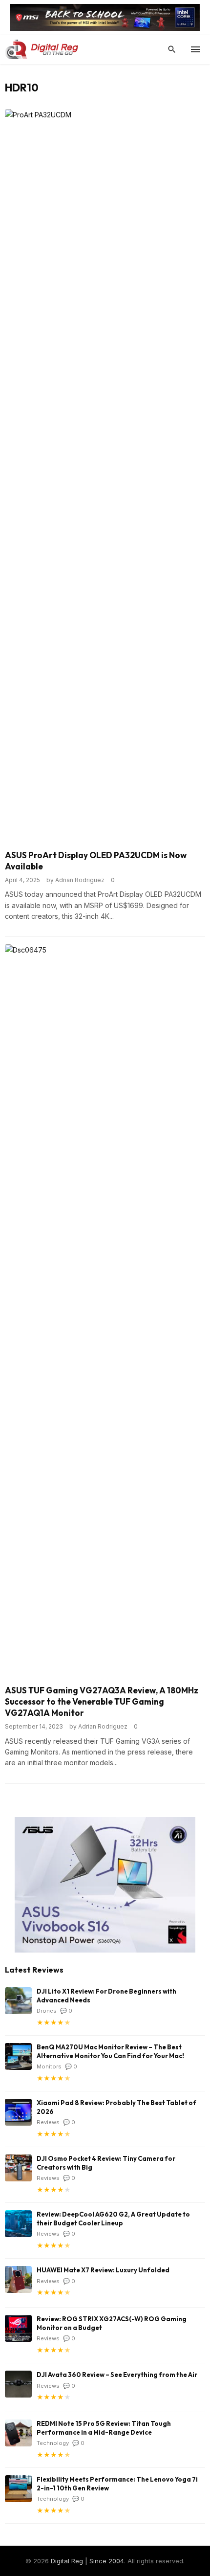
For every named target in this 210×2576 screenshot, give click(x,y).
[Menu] (195, 49)
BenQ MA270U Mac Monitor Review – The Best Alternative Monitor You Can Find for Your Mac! (110, 2051)
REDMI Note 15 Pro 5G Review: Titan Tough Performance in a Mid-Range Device (104, 2428)
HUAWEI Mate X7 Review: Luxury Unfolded (103, 2270)
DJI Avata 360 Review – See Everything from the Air (117, 2375)
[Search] (172, 49)
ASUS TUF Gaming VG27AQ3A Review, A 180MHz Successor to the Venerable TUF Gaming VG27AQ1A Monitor (102, 1701)
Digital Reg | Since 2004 (87, 2561)
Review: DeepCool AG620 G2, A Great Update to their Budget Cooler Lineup (113, 2219)
